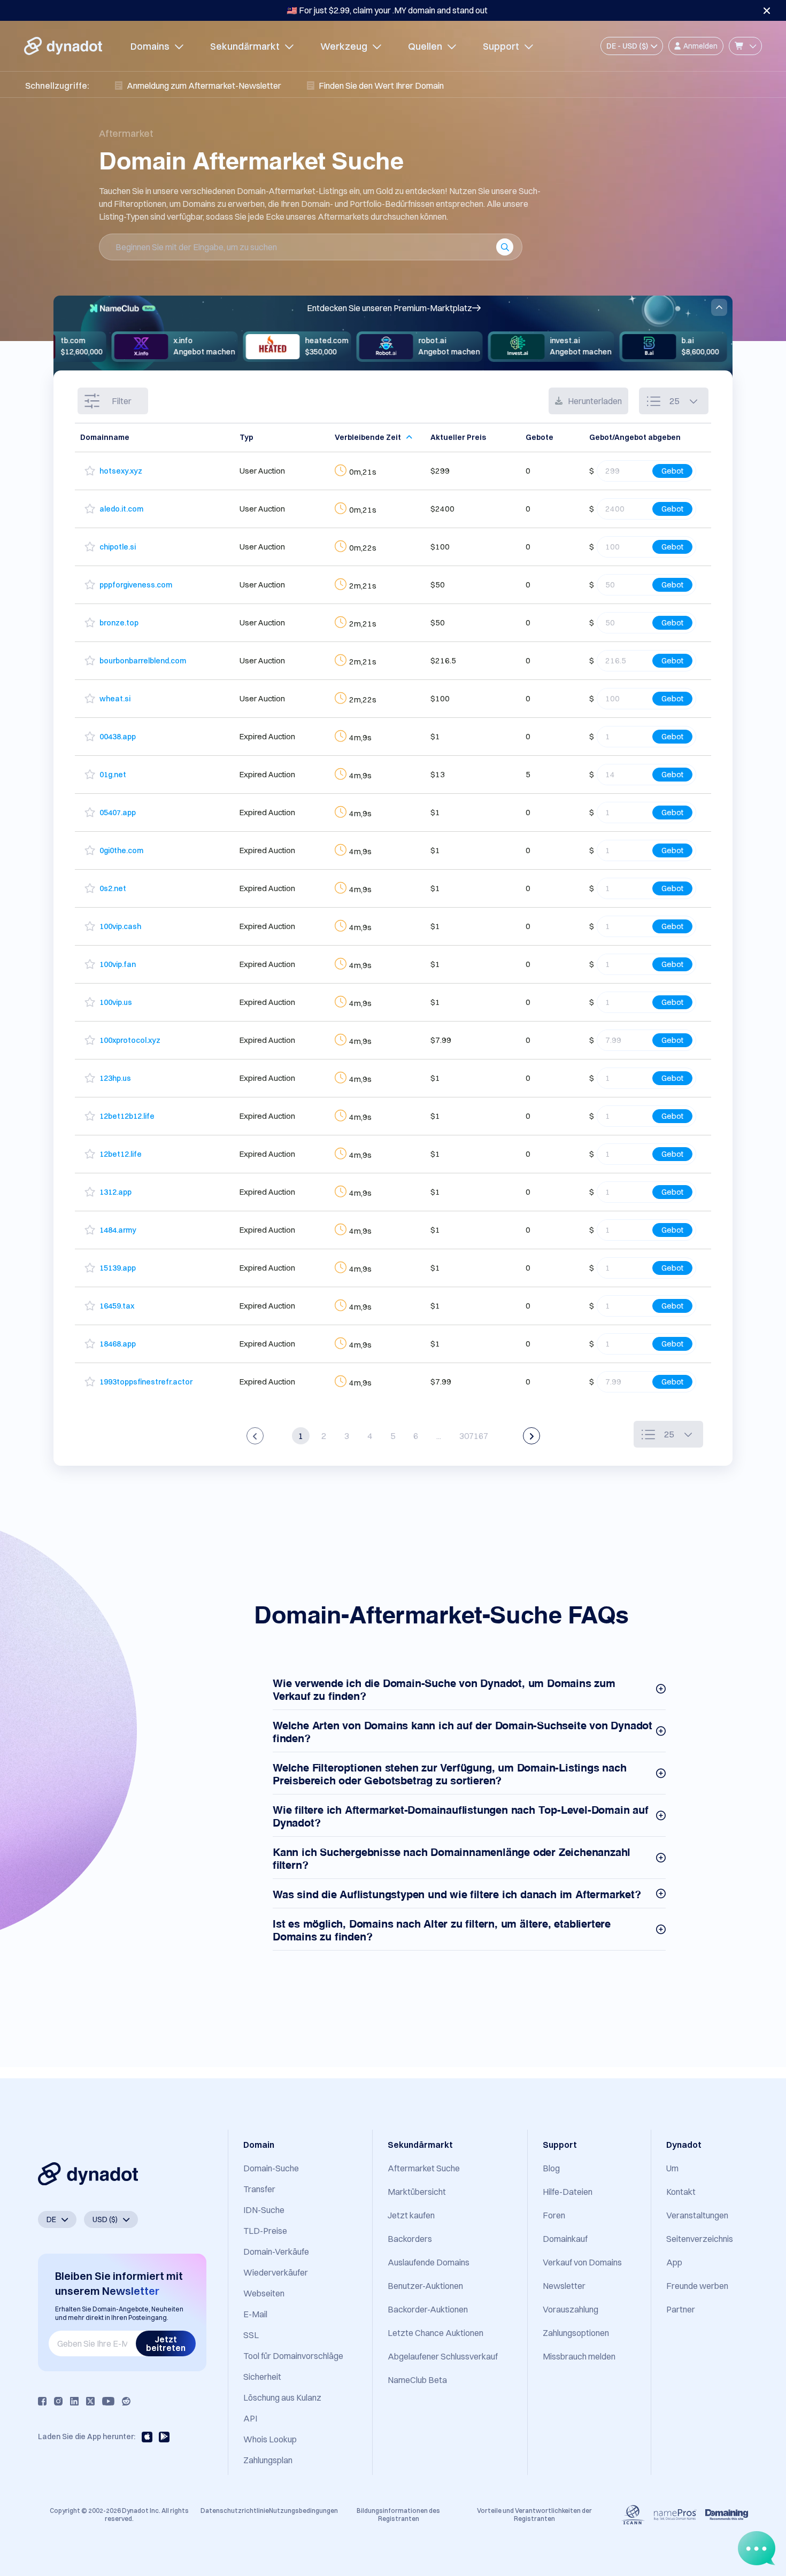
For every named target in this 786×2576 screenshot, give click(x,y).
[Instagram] (58, 2401)
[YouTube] (108, 2401)
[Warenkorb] (745, 46)
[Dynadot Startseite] (63, 46)
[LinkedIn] (74, 2401)
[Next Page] (531, 1436)
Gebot (672, 471)
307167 (474, 1436)
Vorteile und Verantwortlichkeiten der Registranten (534, 2514)
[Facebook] (42, 2401)
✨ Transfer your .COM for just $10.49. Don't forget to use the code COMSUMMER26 (387, 10)
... (439, 1436)
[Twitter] (90, 2401)
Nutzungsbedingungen (303, 2511)
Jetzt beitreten (166, 2343)
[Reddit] (126, 2401)
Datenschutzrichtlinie (235, 2511)
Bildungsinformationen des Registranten (398, 2514)
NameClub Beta (417, 2380)
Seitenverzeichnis (700, 2239)
